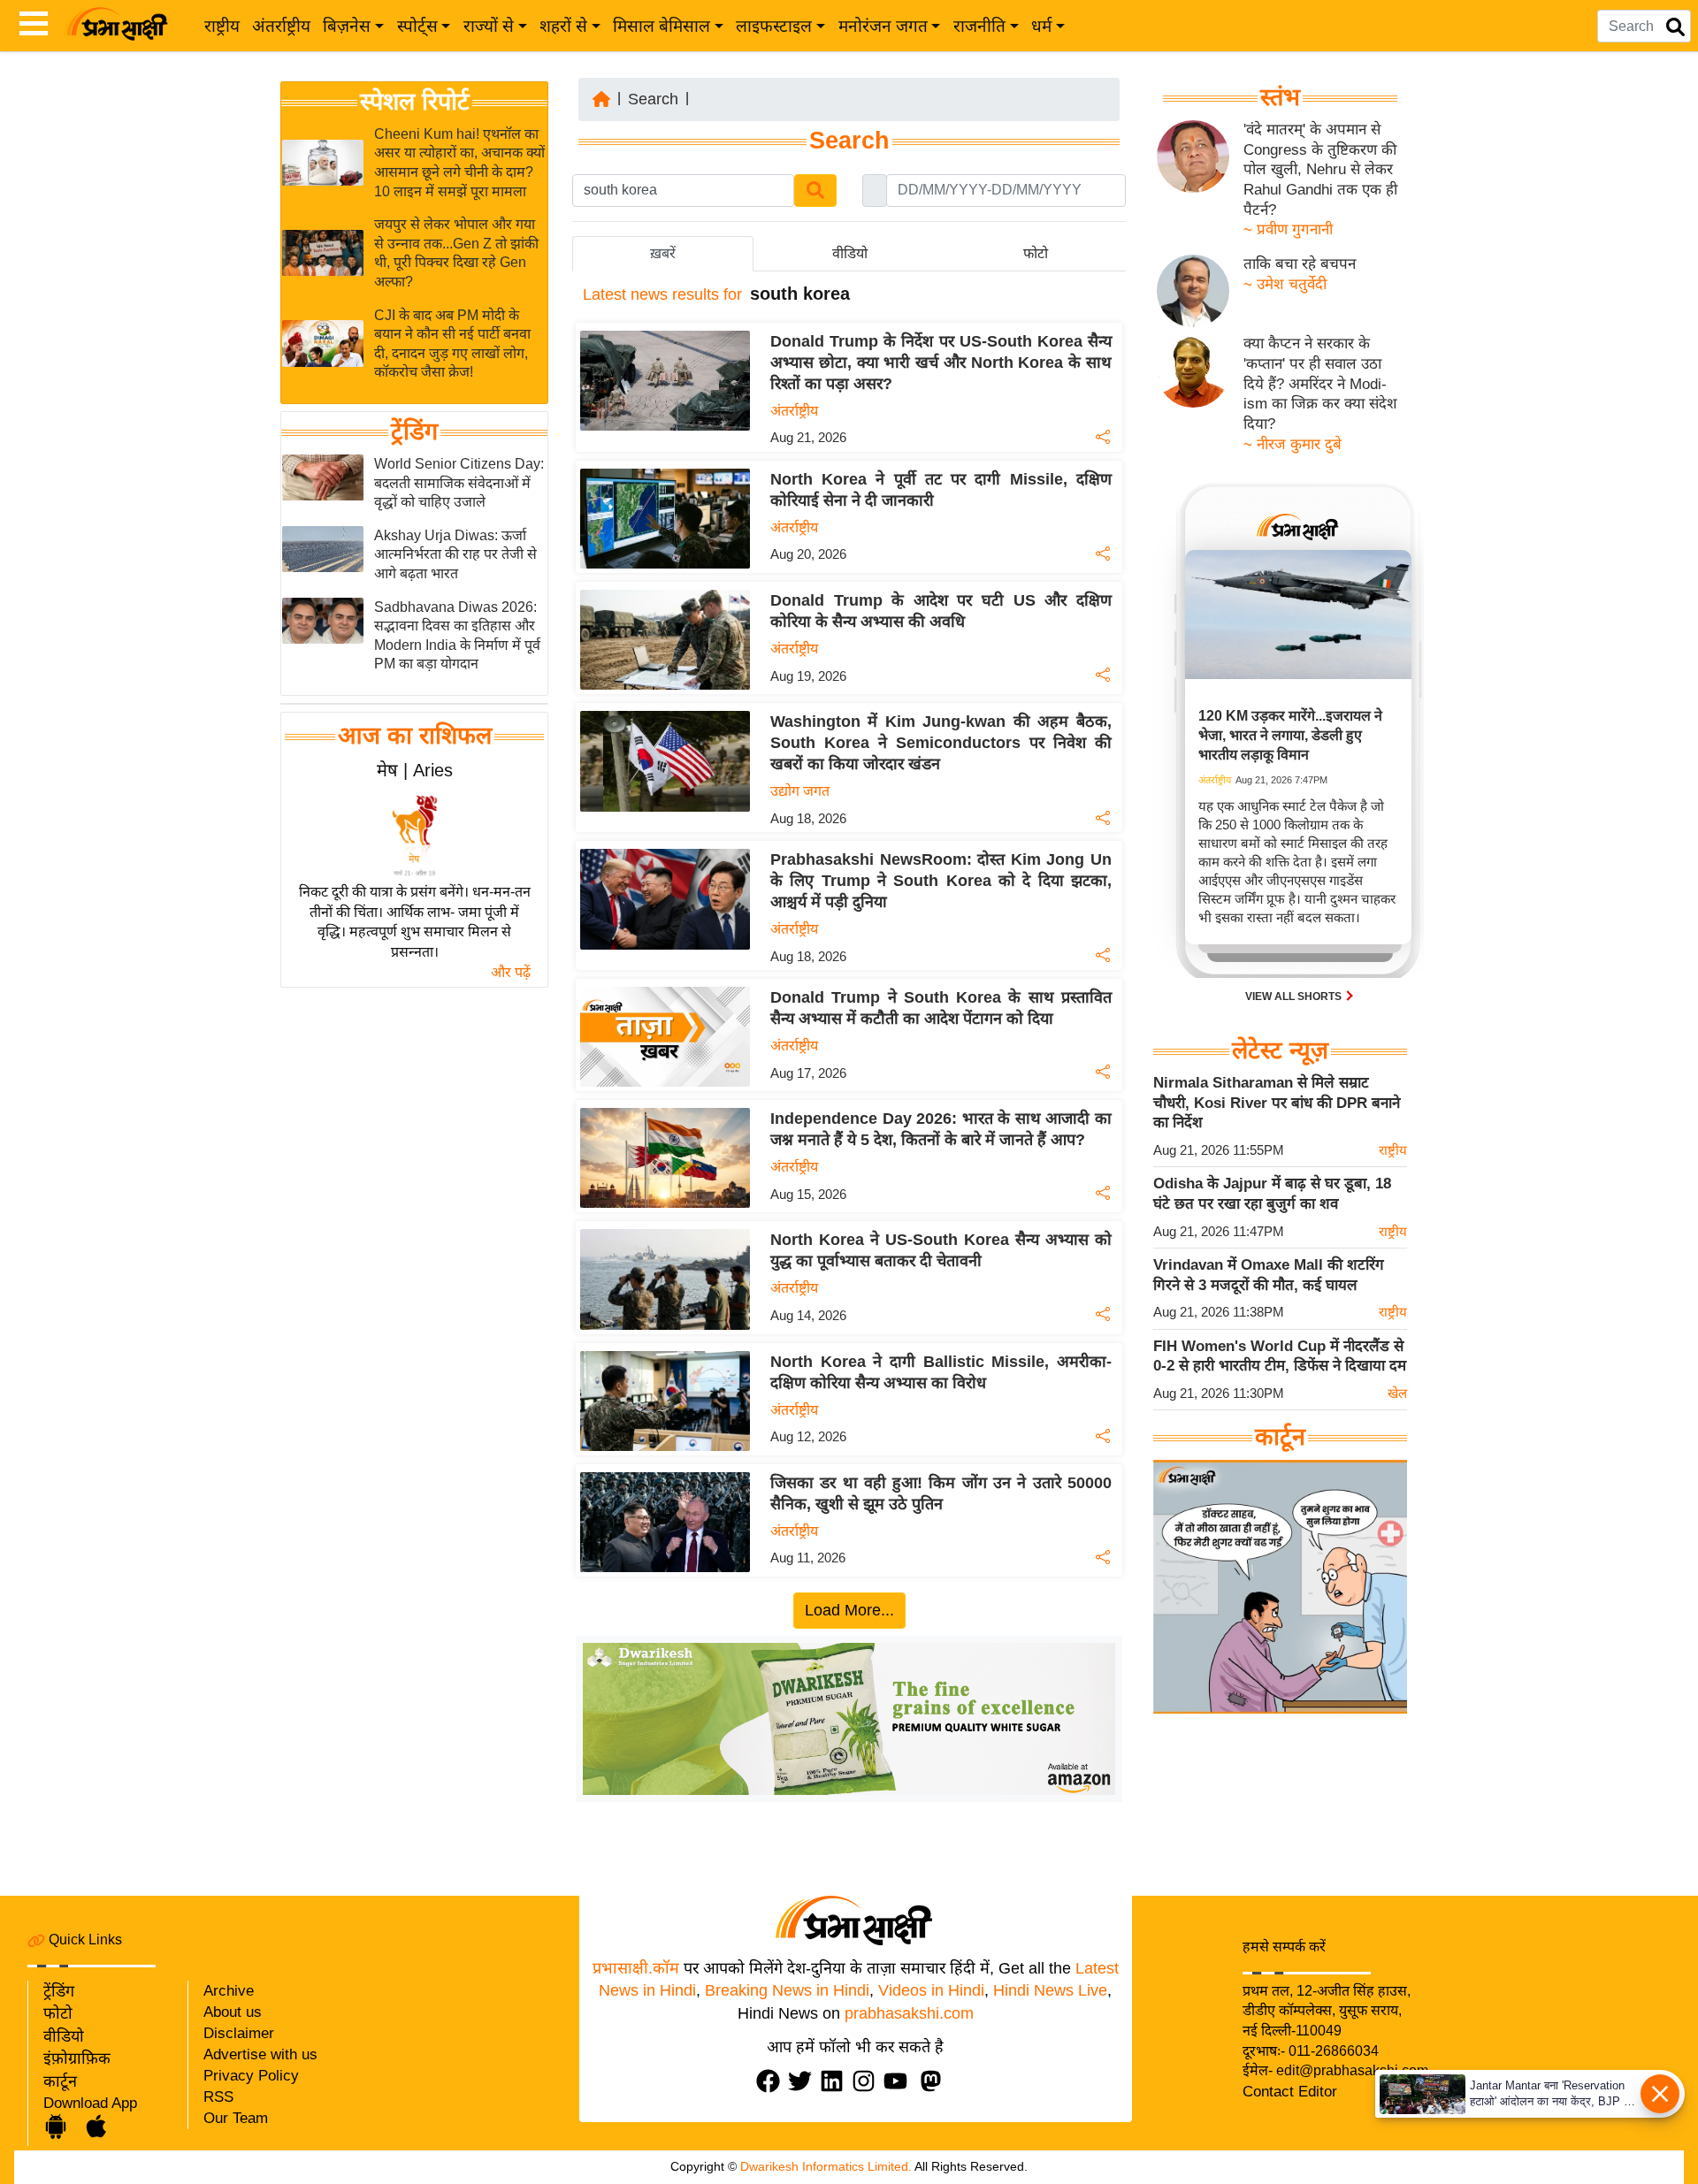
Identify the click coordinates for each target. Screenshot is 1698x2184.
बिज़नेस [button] (347, 26)
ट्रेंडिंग (414, 431)
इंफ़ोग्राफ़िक (77, 2058)
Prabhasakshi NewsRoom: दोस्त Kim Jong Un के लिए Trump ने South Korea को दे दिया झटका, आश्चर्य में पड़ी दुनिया (941, 881)
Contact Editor (1290, 2092)
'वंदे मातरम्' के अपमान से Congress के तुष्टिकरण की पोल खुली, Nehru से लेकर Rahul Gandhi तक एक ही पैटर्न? (1320, 170)
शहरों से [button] (563, 26)
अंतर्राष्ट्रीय (281, 26)
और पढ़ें (511, 972)
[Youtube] (899, 2081)
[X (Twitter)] (804, 2081)
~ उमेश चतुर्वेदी (1285, 284)
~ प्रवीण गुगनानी (1288, 229)
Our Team (236, 2118)
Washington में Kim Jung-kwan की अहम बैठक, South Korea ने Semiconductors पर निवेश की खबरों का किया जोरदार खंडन (941, 743)
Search (653, 99)
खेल (1397, 1393)
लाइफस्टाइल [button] (774, 26)
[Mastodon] (935, 2081)
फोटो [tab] (1036, 253)
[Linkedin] (836, 2081)
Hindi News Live (1050, 1990)
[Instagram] (868, 2081)
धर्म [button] (1041, 26)
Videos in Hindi (931, 1990)
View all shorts (1295, 997)
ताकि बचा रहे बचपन (1300, 264)
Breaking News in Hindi (787, 1990)
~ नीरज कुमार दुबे (1293, 444)
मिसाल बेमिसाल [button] (662, 26)
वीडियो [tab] (850, 253)
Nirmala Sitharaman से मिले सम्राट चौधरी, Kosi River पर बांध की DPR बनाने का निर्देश (1277, 1103)
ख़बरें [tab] (663, 253)
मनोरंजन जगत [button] (883, 26)
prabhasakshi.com (909, 2013)
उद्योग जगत (800, 791)
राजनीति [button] (979, 26)
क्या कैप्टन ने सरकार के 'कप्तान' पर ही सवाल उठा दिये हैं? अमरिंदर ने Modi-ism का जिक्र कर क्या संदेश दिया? (1320, 384)
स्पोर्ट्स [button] (417, 26)
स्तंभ (1280, 97)
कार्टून (60, 2081)
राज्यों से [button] (489, 26)
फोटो (58, 2013)
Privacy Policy (251, 2076)
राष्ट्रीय (222, 26)
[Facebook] (772, 2081)
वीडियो (64, 2036)
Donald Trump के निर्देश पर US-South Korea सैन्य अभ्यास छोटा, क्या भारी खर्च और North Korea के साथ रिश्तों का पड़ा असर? (941, 363)
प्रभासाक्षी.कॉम (636, 1968)
